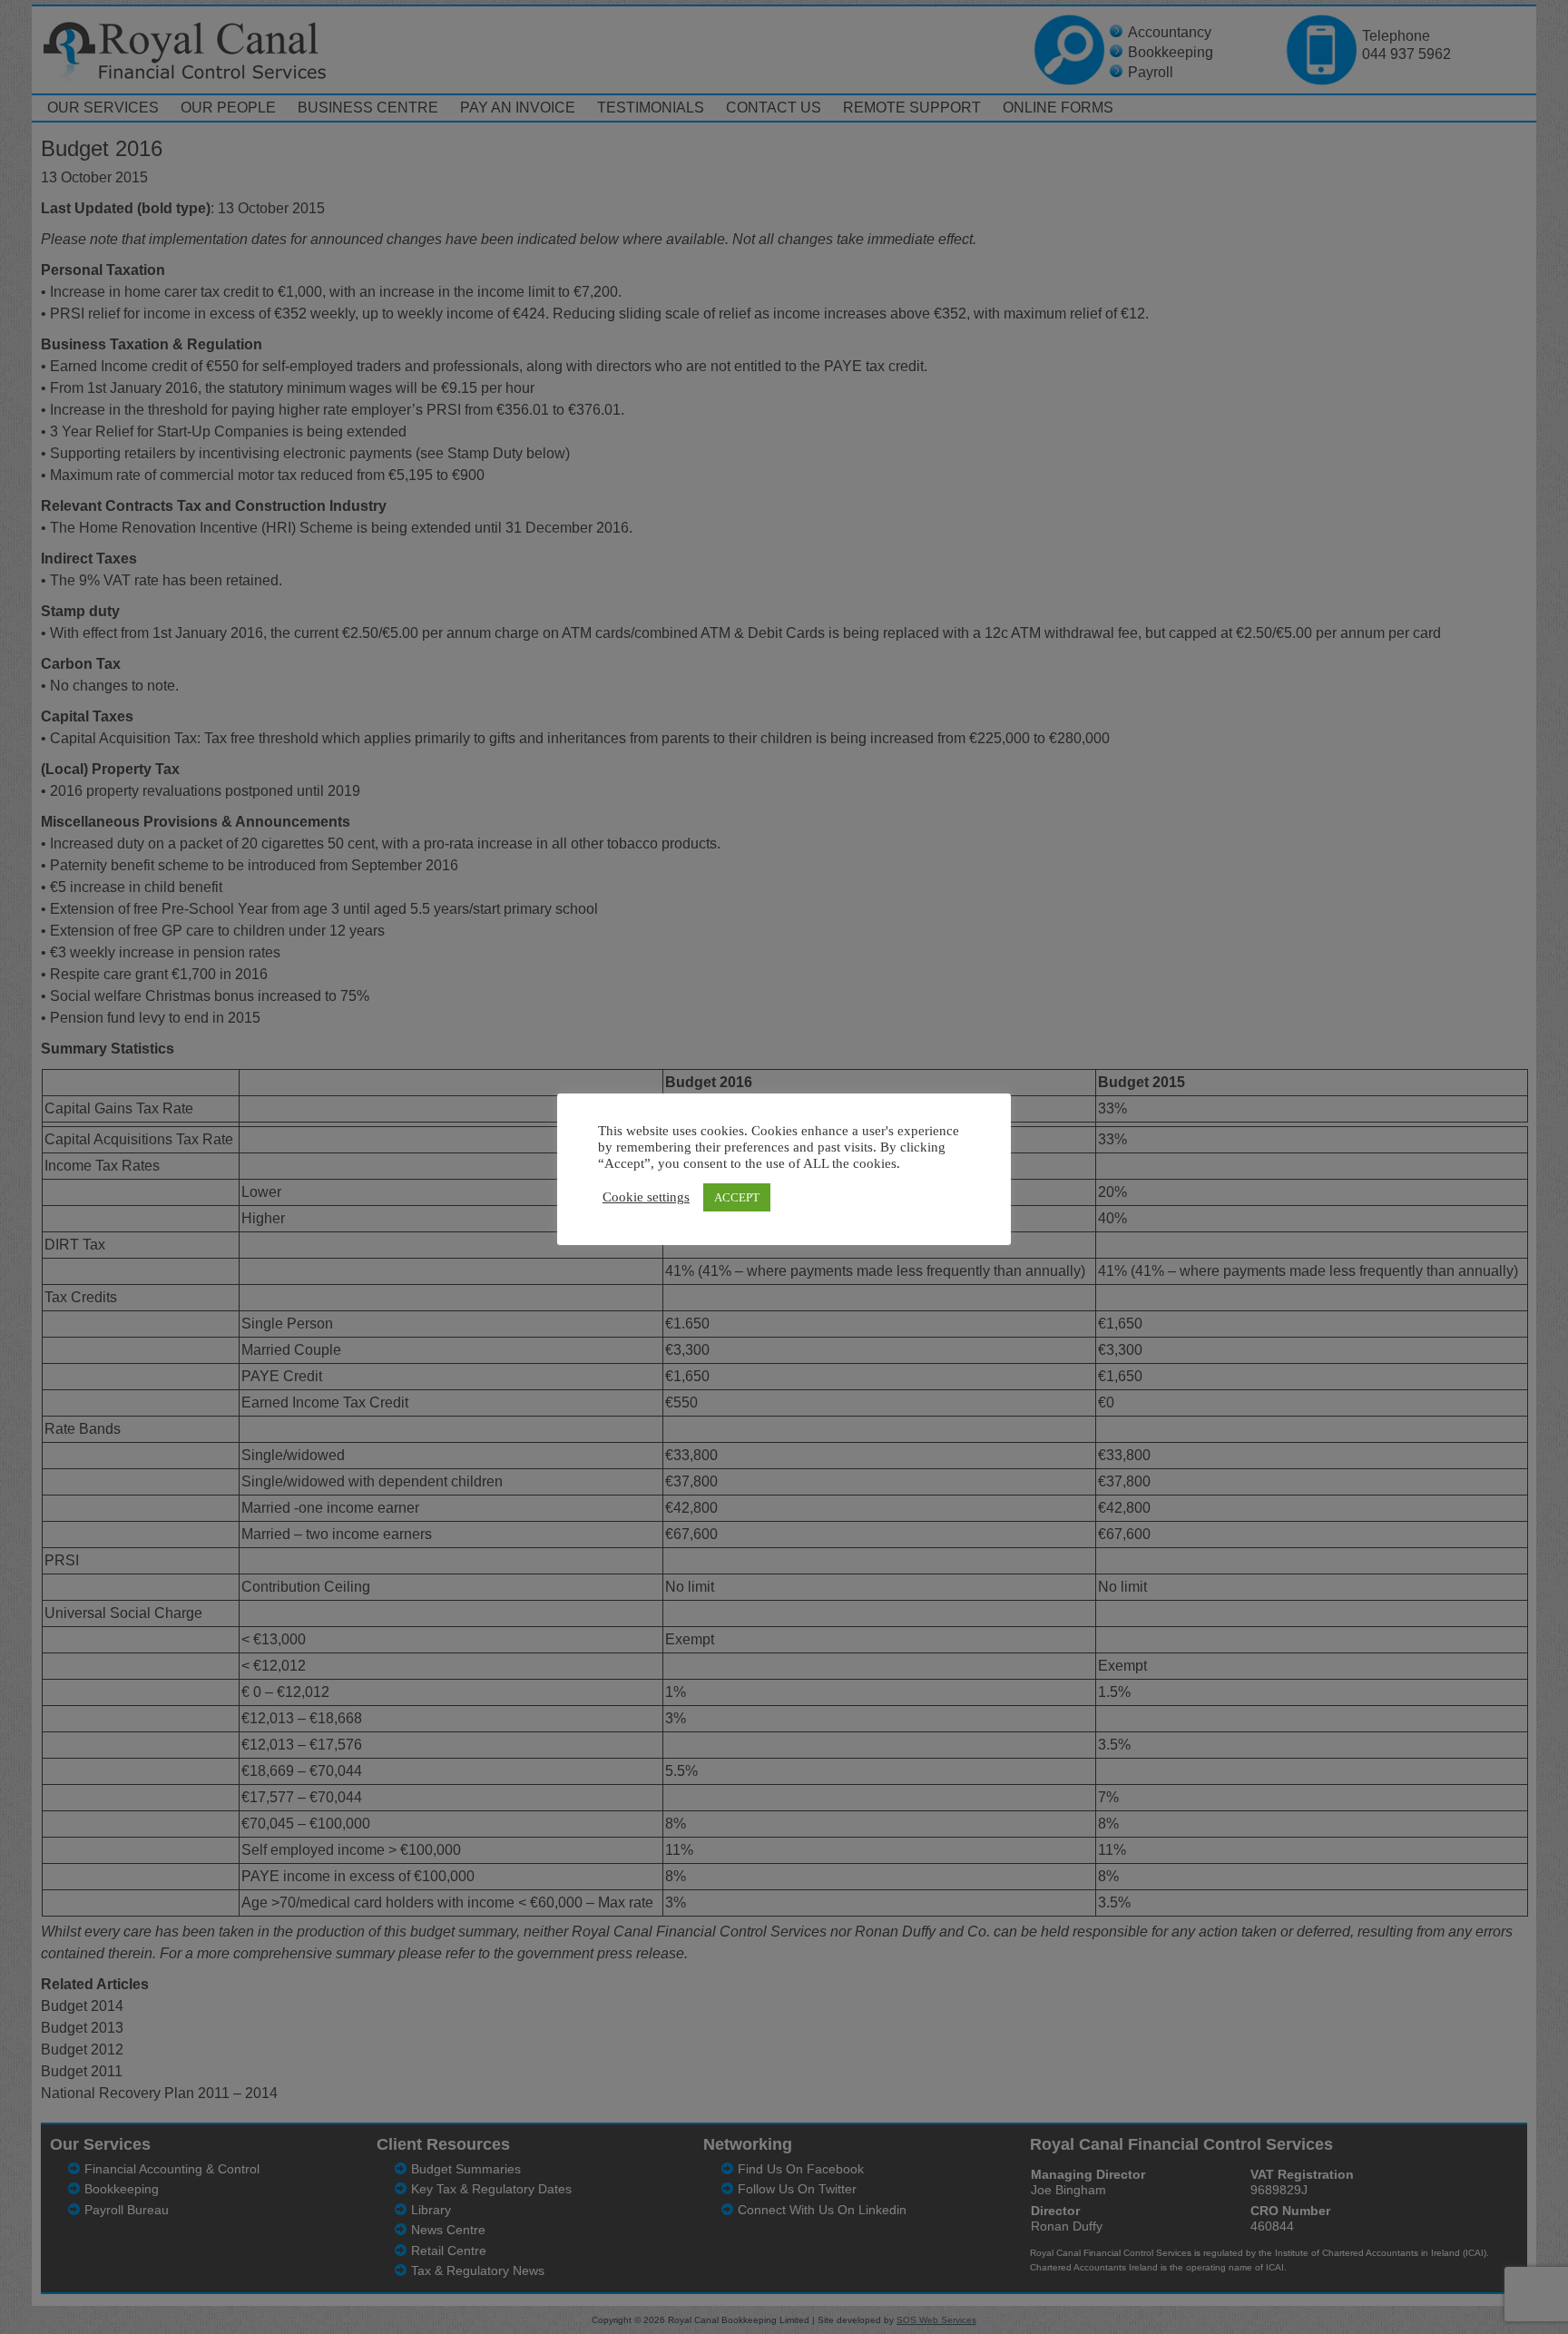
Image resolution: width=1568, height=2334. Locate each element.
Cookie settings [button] (646, 1197)
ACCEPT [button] (737, 1197)
